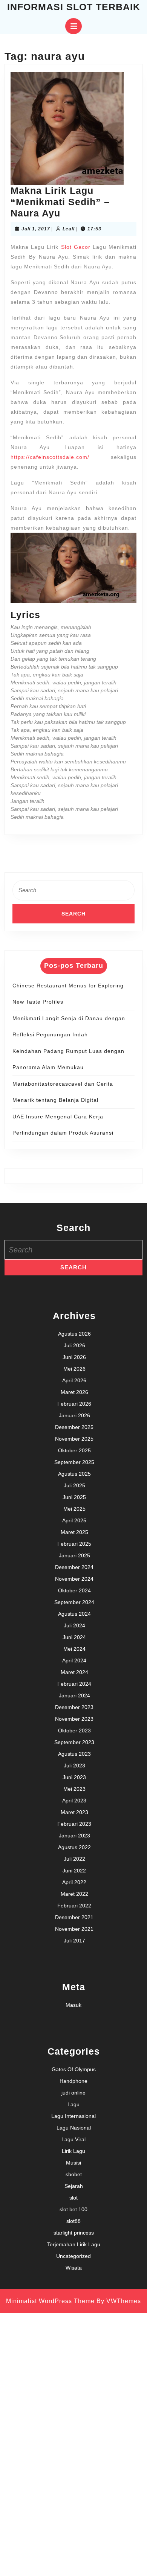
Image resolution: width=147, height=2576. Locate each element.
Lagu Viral (73, 2139)
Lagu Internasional (73, 2116)
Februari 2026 (74, 1404)
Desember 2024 (74, 1567)
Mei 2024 (74, 1649)
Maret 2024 (74, 1672)
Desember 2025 (74, 1427)
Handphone (73, 2081)
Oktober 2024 (74, 1590)
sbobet (74, 2174)
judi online (73, 2093)
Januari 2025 (74, 1555)
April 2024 (74, 1660)
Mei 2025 (74, 1509)
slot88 (73, 2221)
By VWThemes (119, 2301)
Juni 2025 (74, 1497)
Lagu (73, 2104)
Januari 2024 (74, 1695)
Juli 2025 (74, 1485)
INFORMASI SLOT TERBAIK (74, 7)
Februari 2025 (74, 1544)
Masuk (73, 2005)
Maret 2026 (74, 1392)
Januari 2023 (74, 1836)
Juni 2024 (74, 1637)
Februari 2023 (74, 1824)
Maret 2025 (74, 1532)
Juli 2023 (74, 1766)
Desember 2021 (74, 1917)
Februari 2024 (74, 1684)
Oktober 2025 (74, 1450)
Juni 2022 (74, 1871)
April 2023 (74, 1801)
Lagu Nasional (74, 2128)
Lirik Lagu (73, 2151)
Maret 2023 (74, 1812)
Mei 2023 (74, 1789)
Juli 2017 (74, 1941)
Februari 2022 (74, 1906)
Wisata (74, 2268)
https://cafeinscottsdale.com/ (50, 457)
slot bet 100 (73, 2209)
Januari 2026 (74, 1415)
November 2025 (74, 1439)
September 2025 (74, 1462)
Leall (69, 229)
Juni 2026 (74, 1357)
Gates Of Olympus (74, 2069)
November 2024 (74, 1579)
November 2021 (74, 1929)
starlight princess (74, 2233)
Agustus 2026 (74, 1334)
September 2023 (74, 1742)
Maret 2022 (74, 1894)
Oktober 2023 (74, 1731)
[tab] (73, 26)
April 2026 (74, 1380)
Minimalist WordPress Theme (50, 2301)
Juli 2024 (74, 1625)
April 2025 (74, 1520)
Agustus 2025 (74, 1474)
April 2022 (74, 1882)
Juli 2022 (74, 1859)
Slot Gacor (76, 247)
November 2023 (74, 1719)
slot (73, 2198)
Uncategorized (73, 2256)
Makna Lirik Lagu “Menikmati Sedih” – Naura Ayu (60, 202)
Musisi (73, 2163)
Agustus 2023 (74, 1754)
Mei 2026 (74, 1369)
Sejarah (74, 2186)
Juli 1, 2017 (36, 229)
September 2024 (74, 1602)
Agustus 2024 (74, 1614)
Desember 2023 (74, 1707)
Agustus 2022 (74, 1847)
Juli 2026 (74, 1345)
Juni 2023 (74, 1777)
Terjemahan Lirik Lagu (74, 2244)
